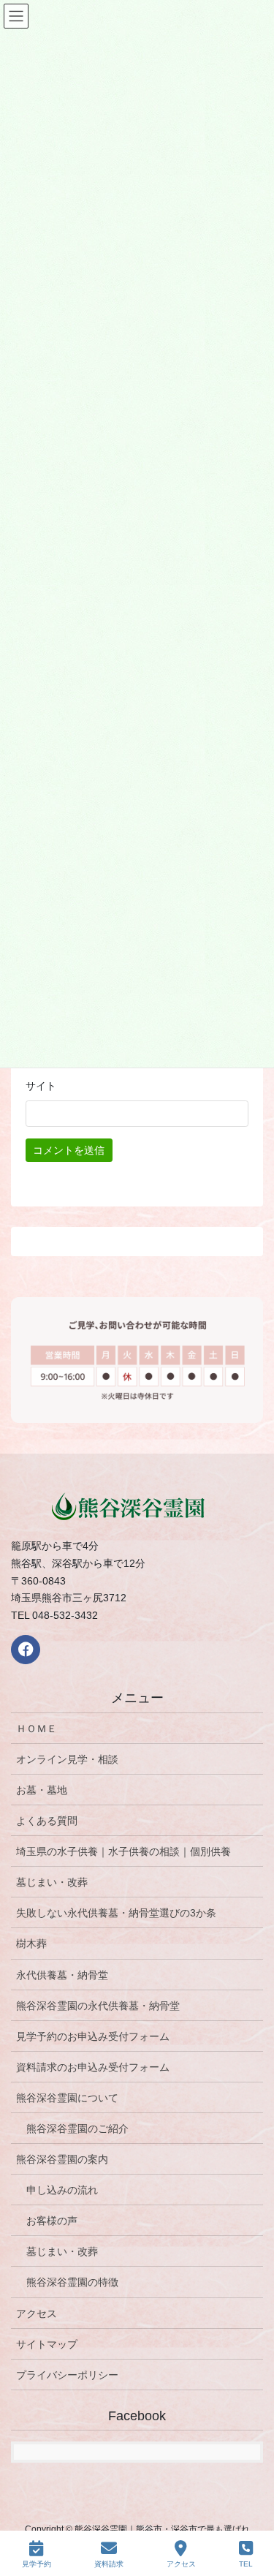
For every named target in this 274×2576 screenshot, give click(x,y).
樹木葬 (31, 1944)
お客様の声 (52, 2221)
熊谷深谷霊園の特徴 (72, 2282)
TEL (246, 2564)
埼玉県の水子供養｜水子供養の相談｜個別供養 (123, 1851)
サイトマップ (47, 2344)
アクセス (37, 2314)
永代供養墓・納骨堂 (62, 1975)
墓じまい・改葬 (52, 1882)
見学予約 (37, 2564)
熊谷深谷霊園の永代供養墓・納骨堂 (98, 2006)
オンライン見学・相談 (67, 1759)
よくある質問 (47, 1821)
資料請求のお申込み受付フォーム (93, 2067)
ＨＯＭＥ (37, 1729)
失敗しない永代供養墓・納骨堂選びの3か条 (116, 1913)
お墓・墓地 (42, 1790)
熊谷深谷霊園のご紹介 (77, 2129)
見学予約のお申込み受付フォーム (93, 2036)
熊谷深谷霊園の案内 (62, 2159)
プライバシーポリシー (67, 2375)
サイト (41, 1086)
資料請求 (109, 2564)
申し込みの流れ (62, 2190)
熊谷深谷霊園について (67, 2098)
